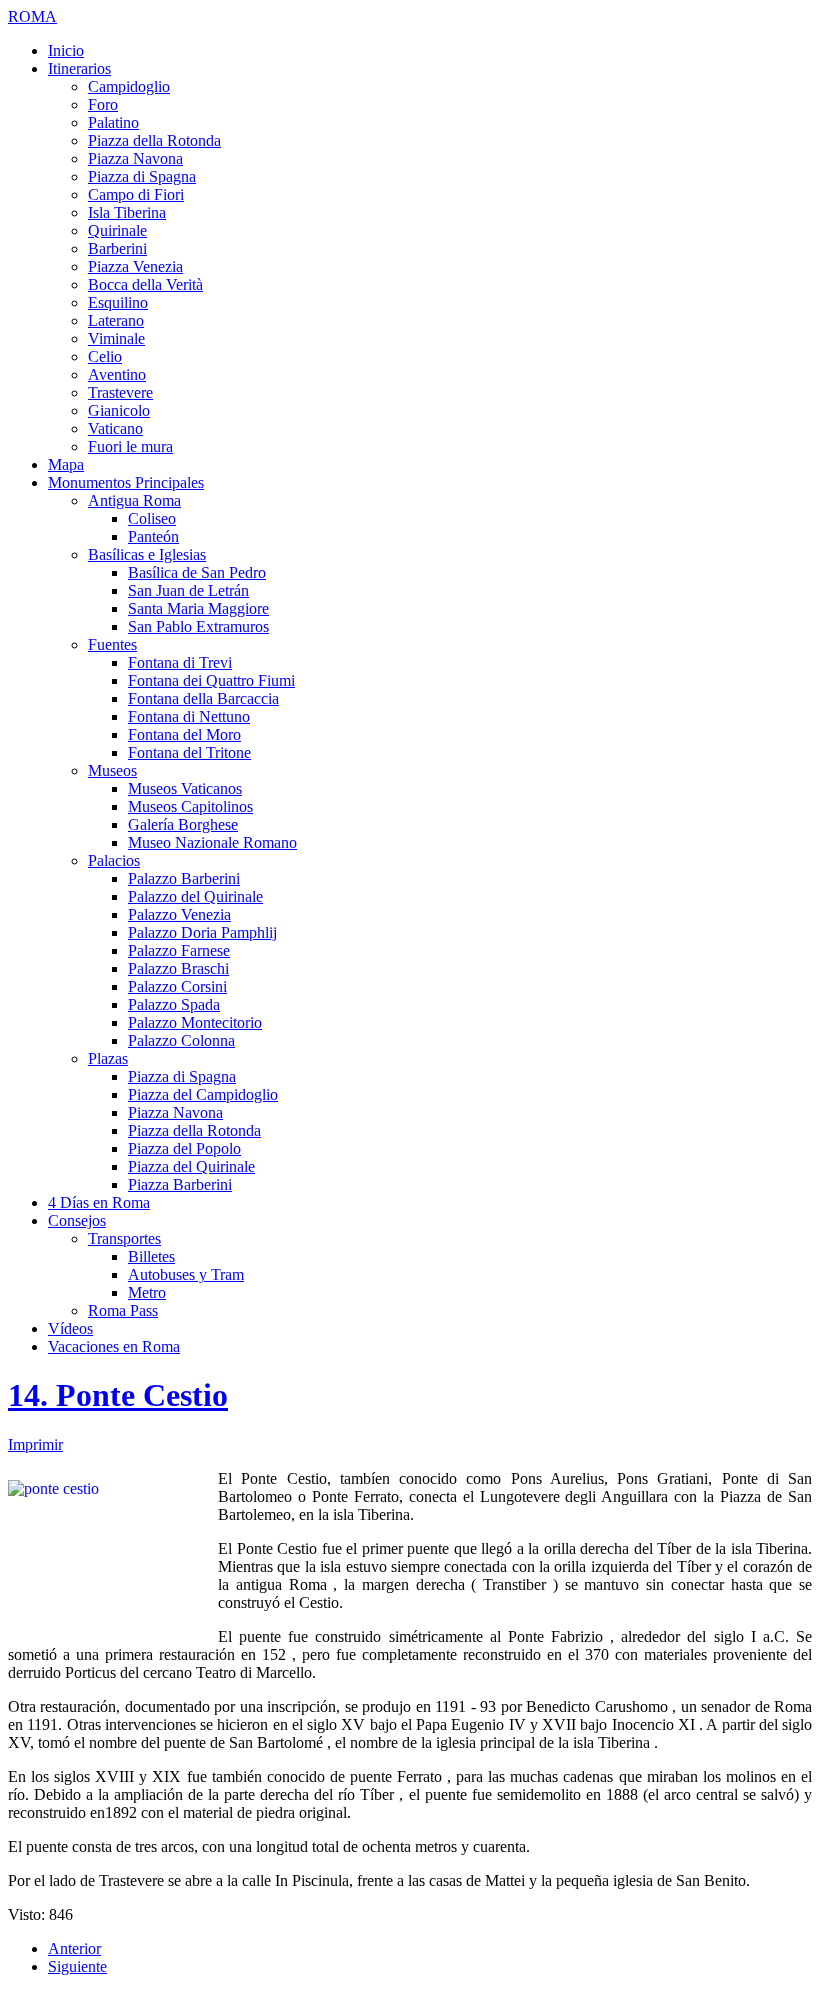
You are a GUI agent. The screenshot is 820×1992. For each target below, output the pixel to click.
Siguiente (77, 1966)
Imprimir (35, 1444)
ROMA (32, 16)
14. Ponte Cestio (118, 1395)
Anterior (74, 1948)
